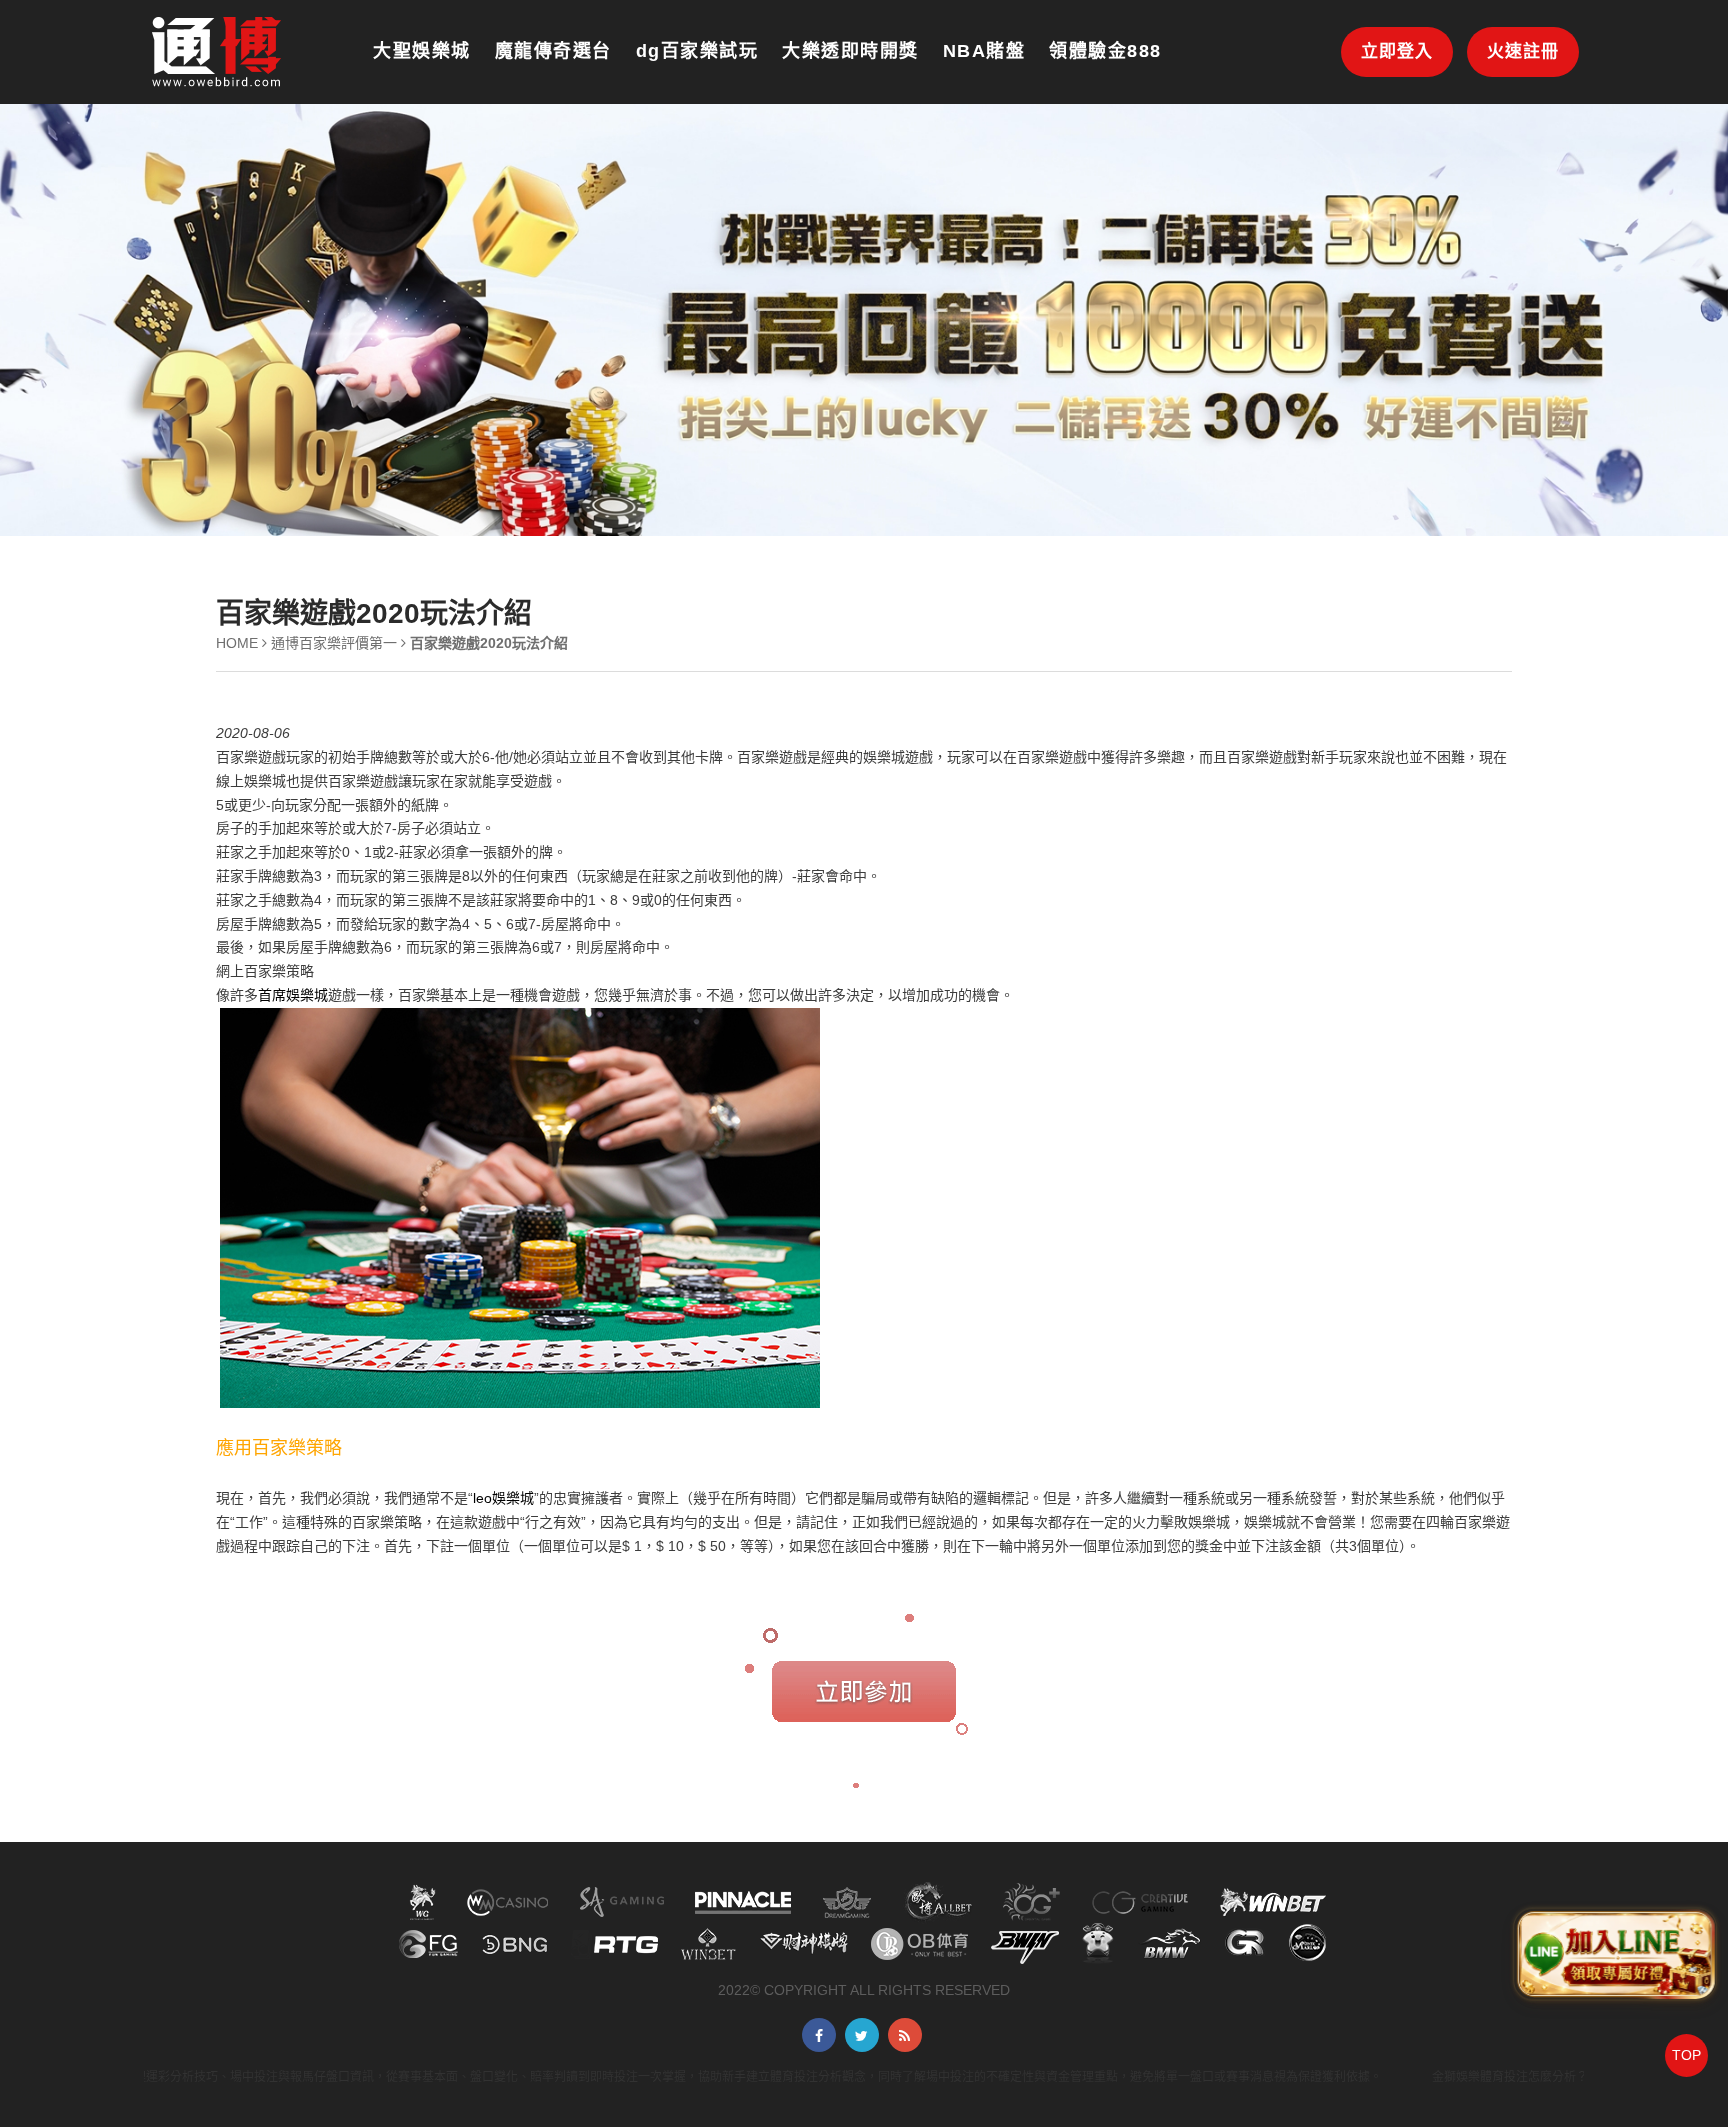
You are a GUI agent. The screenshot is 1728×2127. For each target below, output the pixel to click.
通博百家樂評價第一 (334, 643)
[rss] (905, 2035)
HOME (237, 643)
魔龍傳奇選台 (553, 51)
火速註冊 (1523, 51)
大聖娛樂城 (422, 51)
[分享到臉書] (819, 2035)
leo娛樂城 (503, 1498)
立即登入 (1397, 51)
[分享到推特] (862, 2035)
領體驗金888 (1105, 51)
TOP (1686, 2055)
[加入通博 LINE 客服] (1615, 1958)
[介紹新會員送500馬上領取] (216, 51)
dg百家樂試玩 (697, 51)
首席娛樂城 (293, 995)
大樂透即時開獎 (850, 51)
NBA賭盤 (984, 51)
